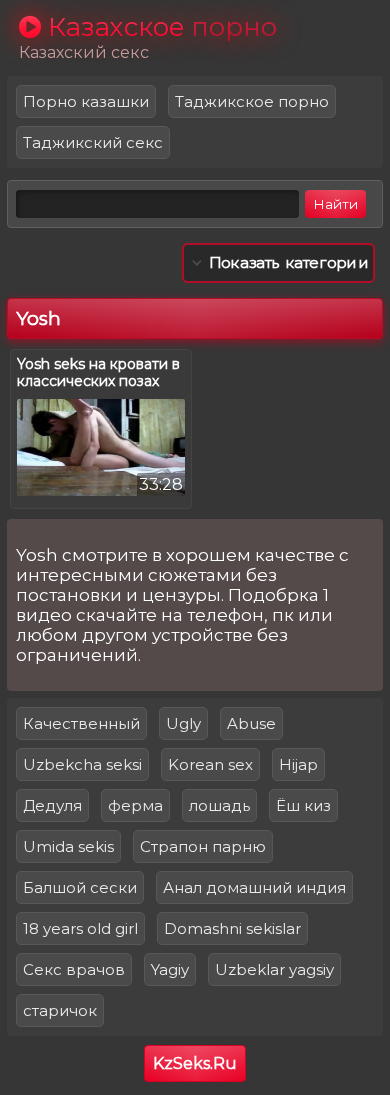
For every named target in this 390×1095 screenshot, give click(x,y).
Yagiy (170, 969)
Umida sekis (68, 846)
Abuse (251, 723)
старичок (60, 1010)
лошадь (219, 805)
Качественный (81, 723)
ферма (135, 805)
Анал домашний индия (254, 887)
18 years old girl (80, 928)
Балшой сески (80, 887)
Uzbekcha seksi (82, 764)
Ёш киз (303, 805)
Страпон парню (203, 846)
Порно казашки (86, 101)
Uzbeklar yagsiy (274, 969)
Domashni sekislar (232, 928)
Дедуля (52, 805)
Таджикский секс (93, 142)
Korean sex (210, 764)
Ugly (183, 723)
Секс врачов (74, 969)
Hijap (298, 764)
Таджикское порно (252, 101)
